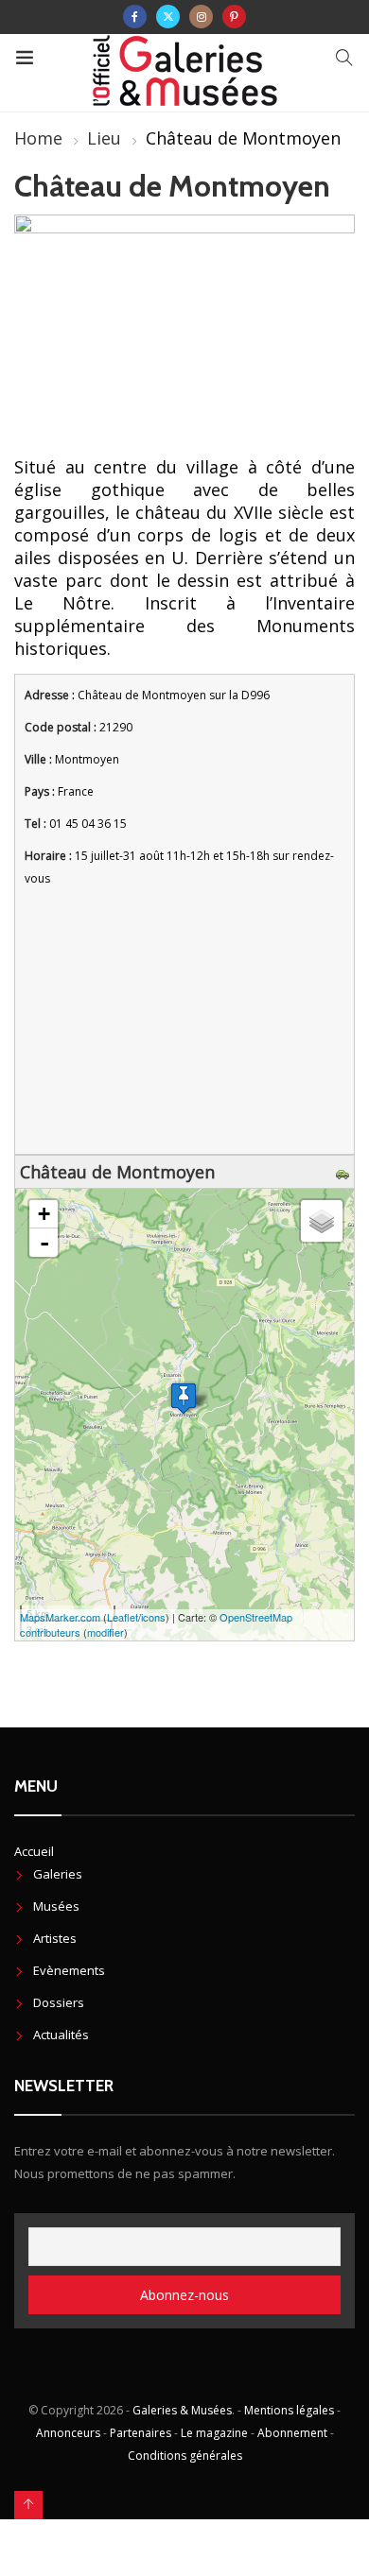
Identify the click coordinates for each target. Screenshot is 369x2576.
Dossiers (59, 2002)
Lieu (104, 138)
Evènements (69, 1970)
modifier (105, 1632)
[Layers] (322, 1221)
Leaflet (123, 1617)
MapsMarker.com (60, 1617)
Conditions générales (185, 2456)
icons (153, 1617)
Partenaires (141, 2433)
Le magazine (214, 2433)
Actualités (61, 2035)
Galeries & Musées (182, 2410)
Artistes (55, 1938)
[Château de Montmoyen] (184, 1398)
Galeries (58, 1874)
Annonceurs (68, 2433)
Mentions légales (289, 2410)
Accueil (34, 1851)
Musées (56, 1906)
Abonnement (292, 2433)
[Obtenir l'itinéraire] (345, 1172)
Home (38, 138)
